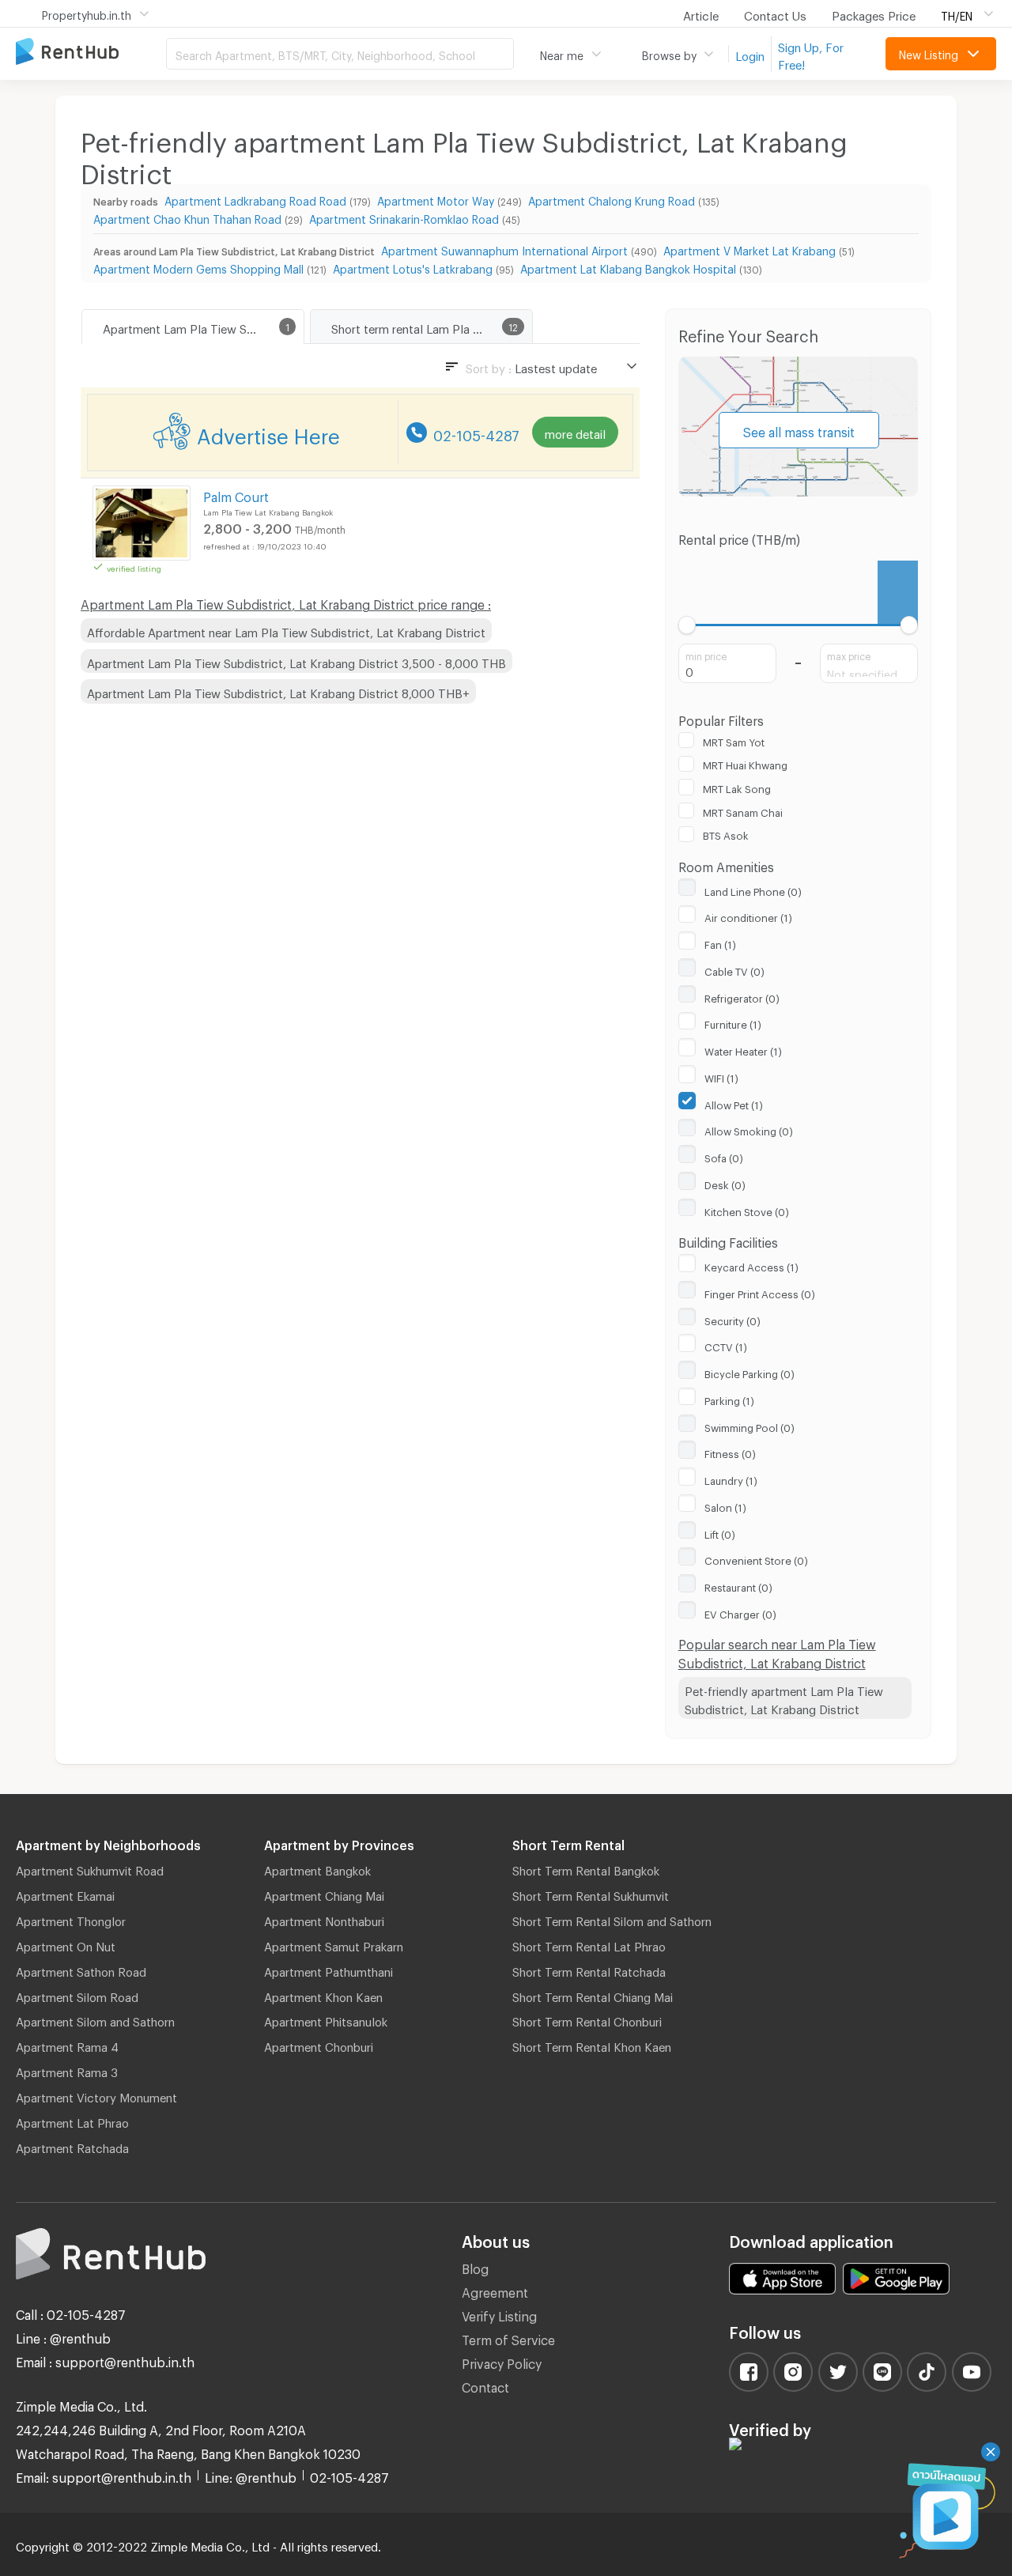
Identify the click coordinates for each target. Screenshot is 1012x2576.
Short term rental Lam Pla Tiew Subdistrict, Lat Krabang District (432, 327)
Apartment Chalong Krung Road (612, 199)
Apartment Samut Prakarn (334, 1944)
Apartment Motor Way (436, 199)
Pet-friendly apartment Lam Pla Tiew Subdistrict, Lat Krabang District (784, 1698)
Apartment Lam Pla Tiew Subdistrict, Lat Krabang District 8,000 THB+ (278, 691)
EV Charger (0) (740, 1612)
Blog (475, 2266)
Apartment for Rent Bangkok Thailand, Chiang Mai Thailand (91, 53)
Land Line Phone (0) (753, 890)
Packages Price (874, 13)
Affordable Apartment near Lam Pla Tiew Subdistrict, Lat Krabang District (286, 630)
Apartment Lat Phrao (72, 2121)
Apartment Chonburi (319, 2045)
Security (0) (733, 1319)
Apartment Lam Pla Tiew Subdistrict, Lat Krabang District (203, 327)
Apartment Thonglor (71, 1919)
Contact (485, 2385)
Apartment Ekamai (65, 1894)
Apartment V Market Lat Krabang (750, 249)
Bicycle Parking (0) (750, 1372)
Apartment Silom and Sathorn (95, 2019)
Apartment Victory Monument (96, 2095)
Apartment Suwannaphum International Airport (504, 249)
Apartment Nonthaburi (324, 1919)
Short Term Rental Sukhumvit (591, 1894)
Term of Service (508, 2338)
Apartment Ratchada (72, 2146)
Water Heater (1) (743, 1049)
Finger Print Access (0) (760, 1292)
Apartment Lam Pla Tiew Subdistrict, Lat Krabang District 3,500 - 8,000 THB (296, 661)
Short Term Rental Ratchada (589, 1970)
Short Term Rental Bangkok (586, 1868)
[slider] (687, 625)
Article (701, 13)
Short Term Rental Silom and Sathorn (612, 1919)
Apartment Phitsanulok (326, 2019)
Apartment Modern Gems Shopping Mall (198, 267)
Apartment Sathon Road (81, 1970)
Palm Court (236, 495)
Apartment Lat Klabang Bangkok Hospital (628, 267)
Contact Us (775, 13)
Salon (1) (725, 1505)
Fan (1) (720, 942)
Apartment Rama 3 (67, 2070)
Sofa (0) (724, 1156)
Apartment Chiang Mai (324, 1894)
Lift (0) (720, 1532)
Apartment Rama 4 (67, 2045)
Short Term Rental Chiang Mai (593, 1995)
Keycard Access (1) (751, 1265)
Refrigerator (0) (742, 996)
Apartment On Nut (66, 1944)
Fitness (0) (730, 1452)
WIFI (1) (721, 1076)
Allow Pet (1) (734, 1103)
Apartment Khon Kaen (323, 1995)
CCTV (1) (726, 1345)
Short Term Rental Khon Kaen (592, 2045)
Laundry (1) (731, 1479)
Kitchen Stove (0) (747, 1210)
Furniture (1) (733, 1022)
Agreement (495, 2290)
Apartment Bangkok (317, 1868)
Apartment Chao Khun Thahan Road (187, 217)
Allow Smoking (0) (749, 1129)
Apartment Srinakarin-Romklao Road (404, 217)
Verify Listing (499, 2314)
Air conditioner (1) (748, 916)
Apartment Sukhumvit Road (90, 1868)
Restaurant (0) (738, 1585)
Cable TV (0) (734, 969)
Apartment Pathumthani (329, 1970)
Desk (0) (725, 1183)
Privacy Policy (502, 2361)
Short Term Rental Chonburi (587, 2019)
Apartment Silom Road (77, 1995)
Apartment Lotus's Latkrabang (413, 267)
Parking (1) (729, 1399)
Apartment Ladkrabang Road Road (255, 199)
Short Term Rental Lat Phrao (589, 1944)
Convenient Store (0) (756, 1558)
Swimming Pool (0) (750, 1426)
